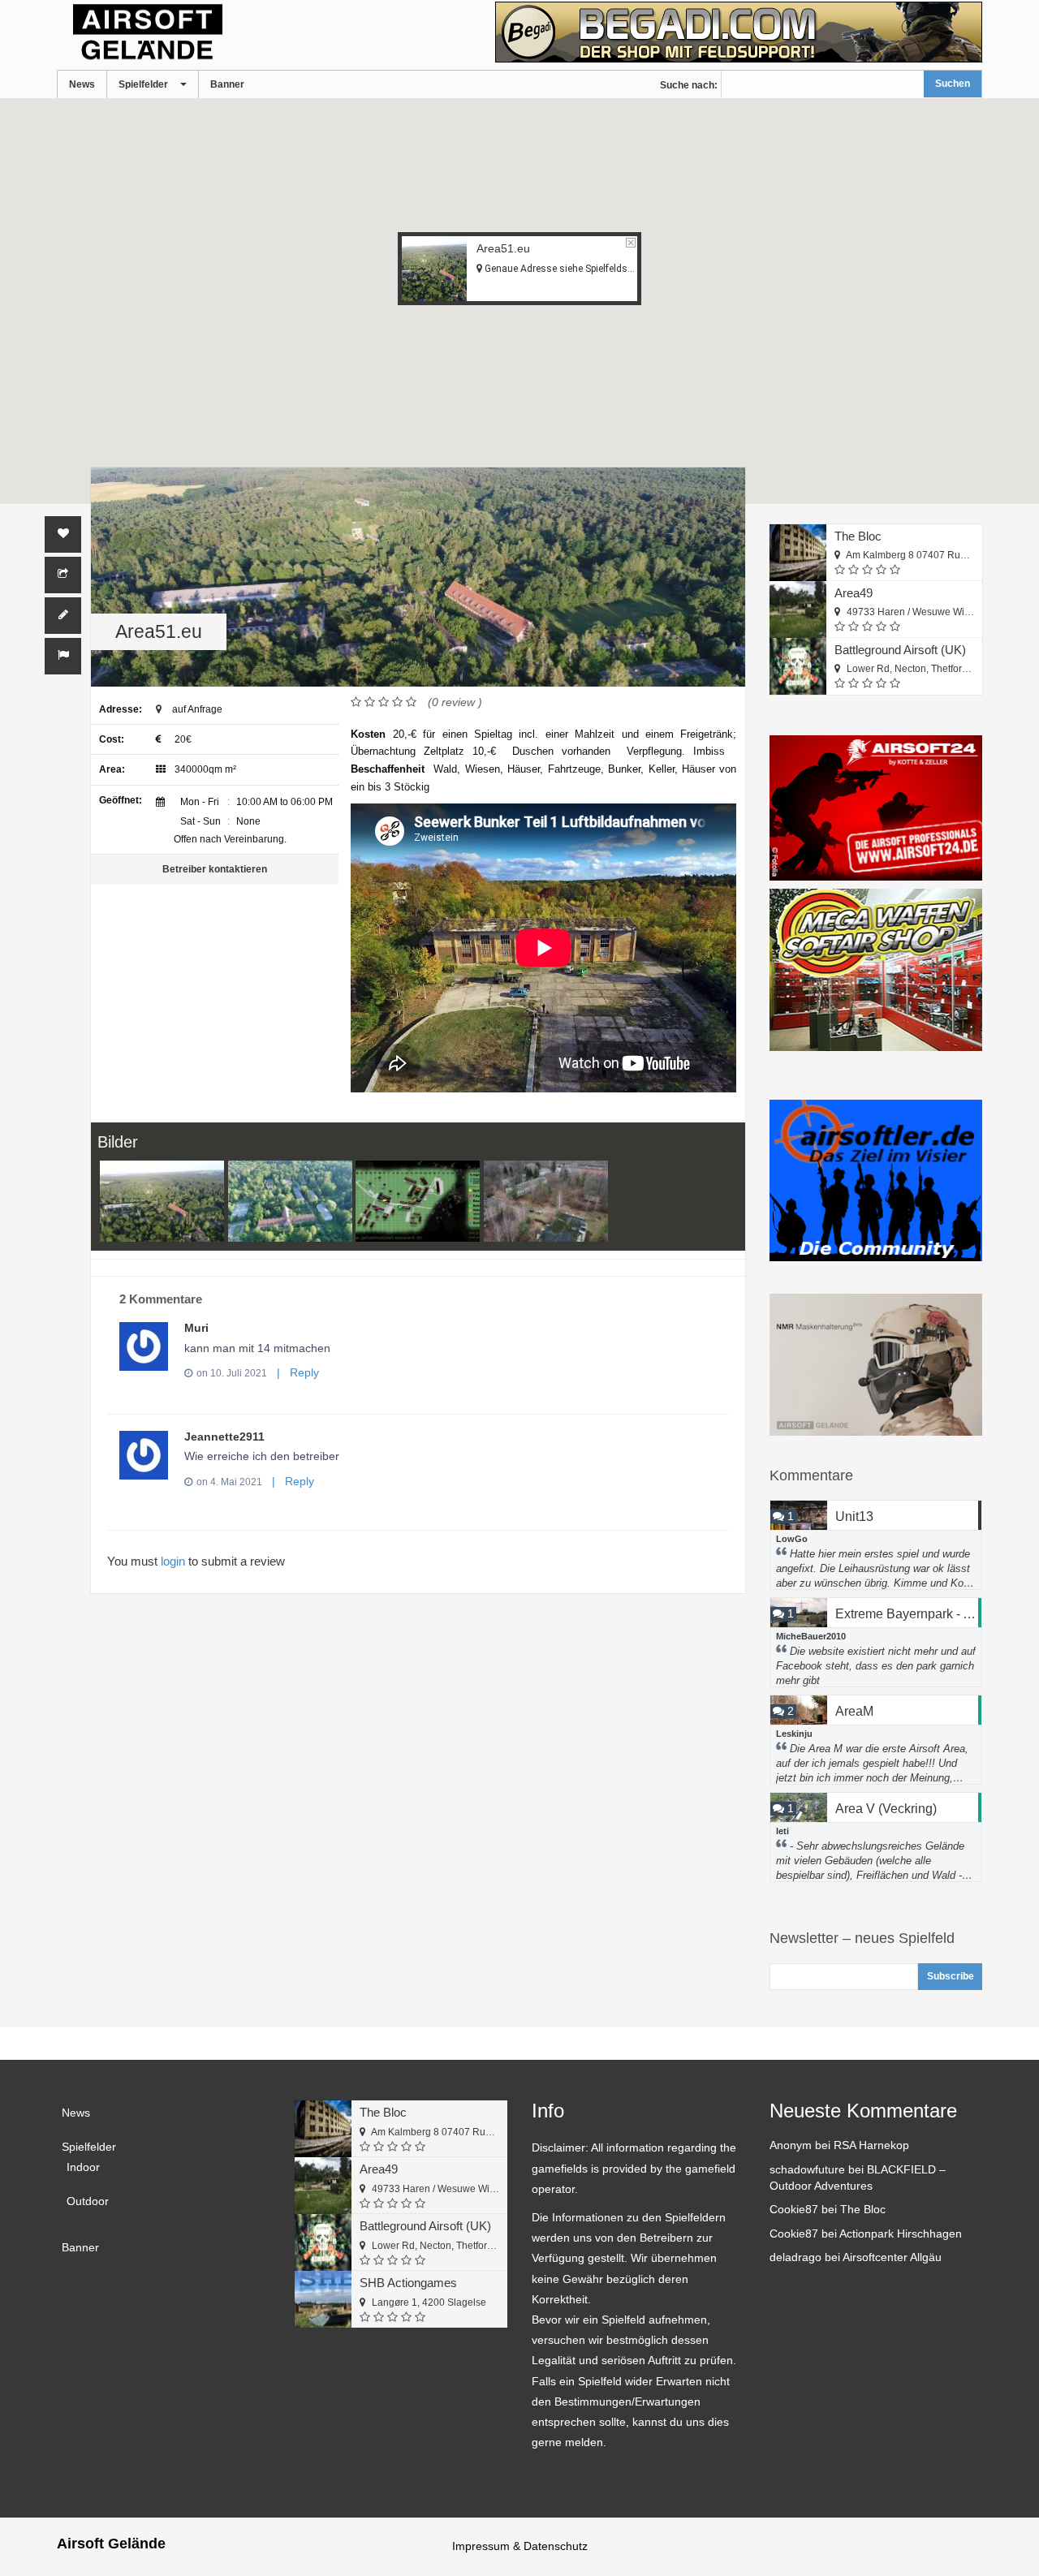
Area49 (854, 593)
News (82, 84)
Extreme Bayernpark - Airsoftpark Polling (909, 1614)
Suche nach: (689, 85)
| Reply (295, 1372)
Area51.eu (503, 248)
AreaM (854, 1711)
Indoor (83, 2167)
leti (782, 1831)
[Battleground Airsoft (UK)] (798, 666)
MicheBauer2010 (811, 1636)
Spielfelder (143, 84)
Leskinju (794, 1734)
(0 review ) (455, 702)
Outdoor (88, 2201)
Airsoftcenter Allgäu (892, 2257)
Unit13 (854, 1516)
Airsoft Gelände (111, 2544)
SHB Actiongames (408, 2283)
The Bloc (858, 536)
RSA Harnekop (871, 2145)
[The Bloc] (798, 553)
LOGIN (173, 1561)
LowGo (792, 1539)
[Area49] (798, 610)
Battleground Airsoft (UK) (900, 650)
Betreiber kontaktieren (215, 869)
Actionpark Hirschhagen (901, 2234)
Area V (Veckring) (886, 1809)
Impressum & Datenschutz (520, 2546)
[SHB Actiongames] (323, 2299)
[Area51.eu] (162, 1202)
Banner (227, 84)
